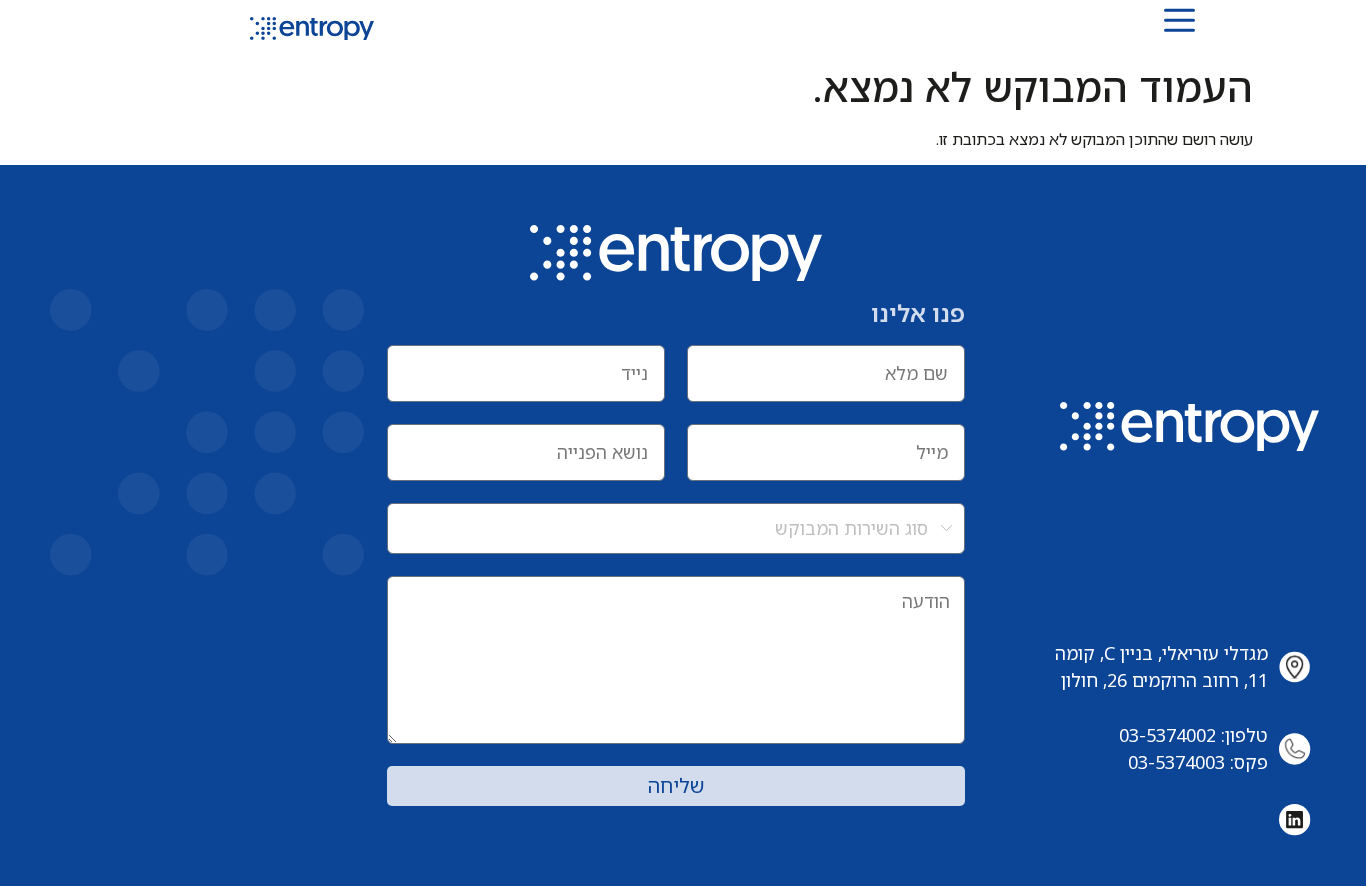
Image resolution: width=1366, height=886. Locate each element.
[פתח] (1179, 20)
